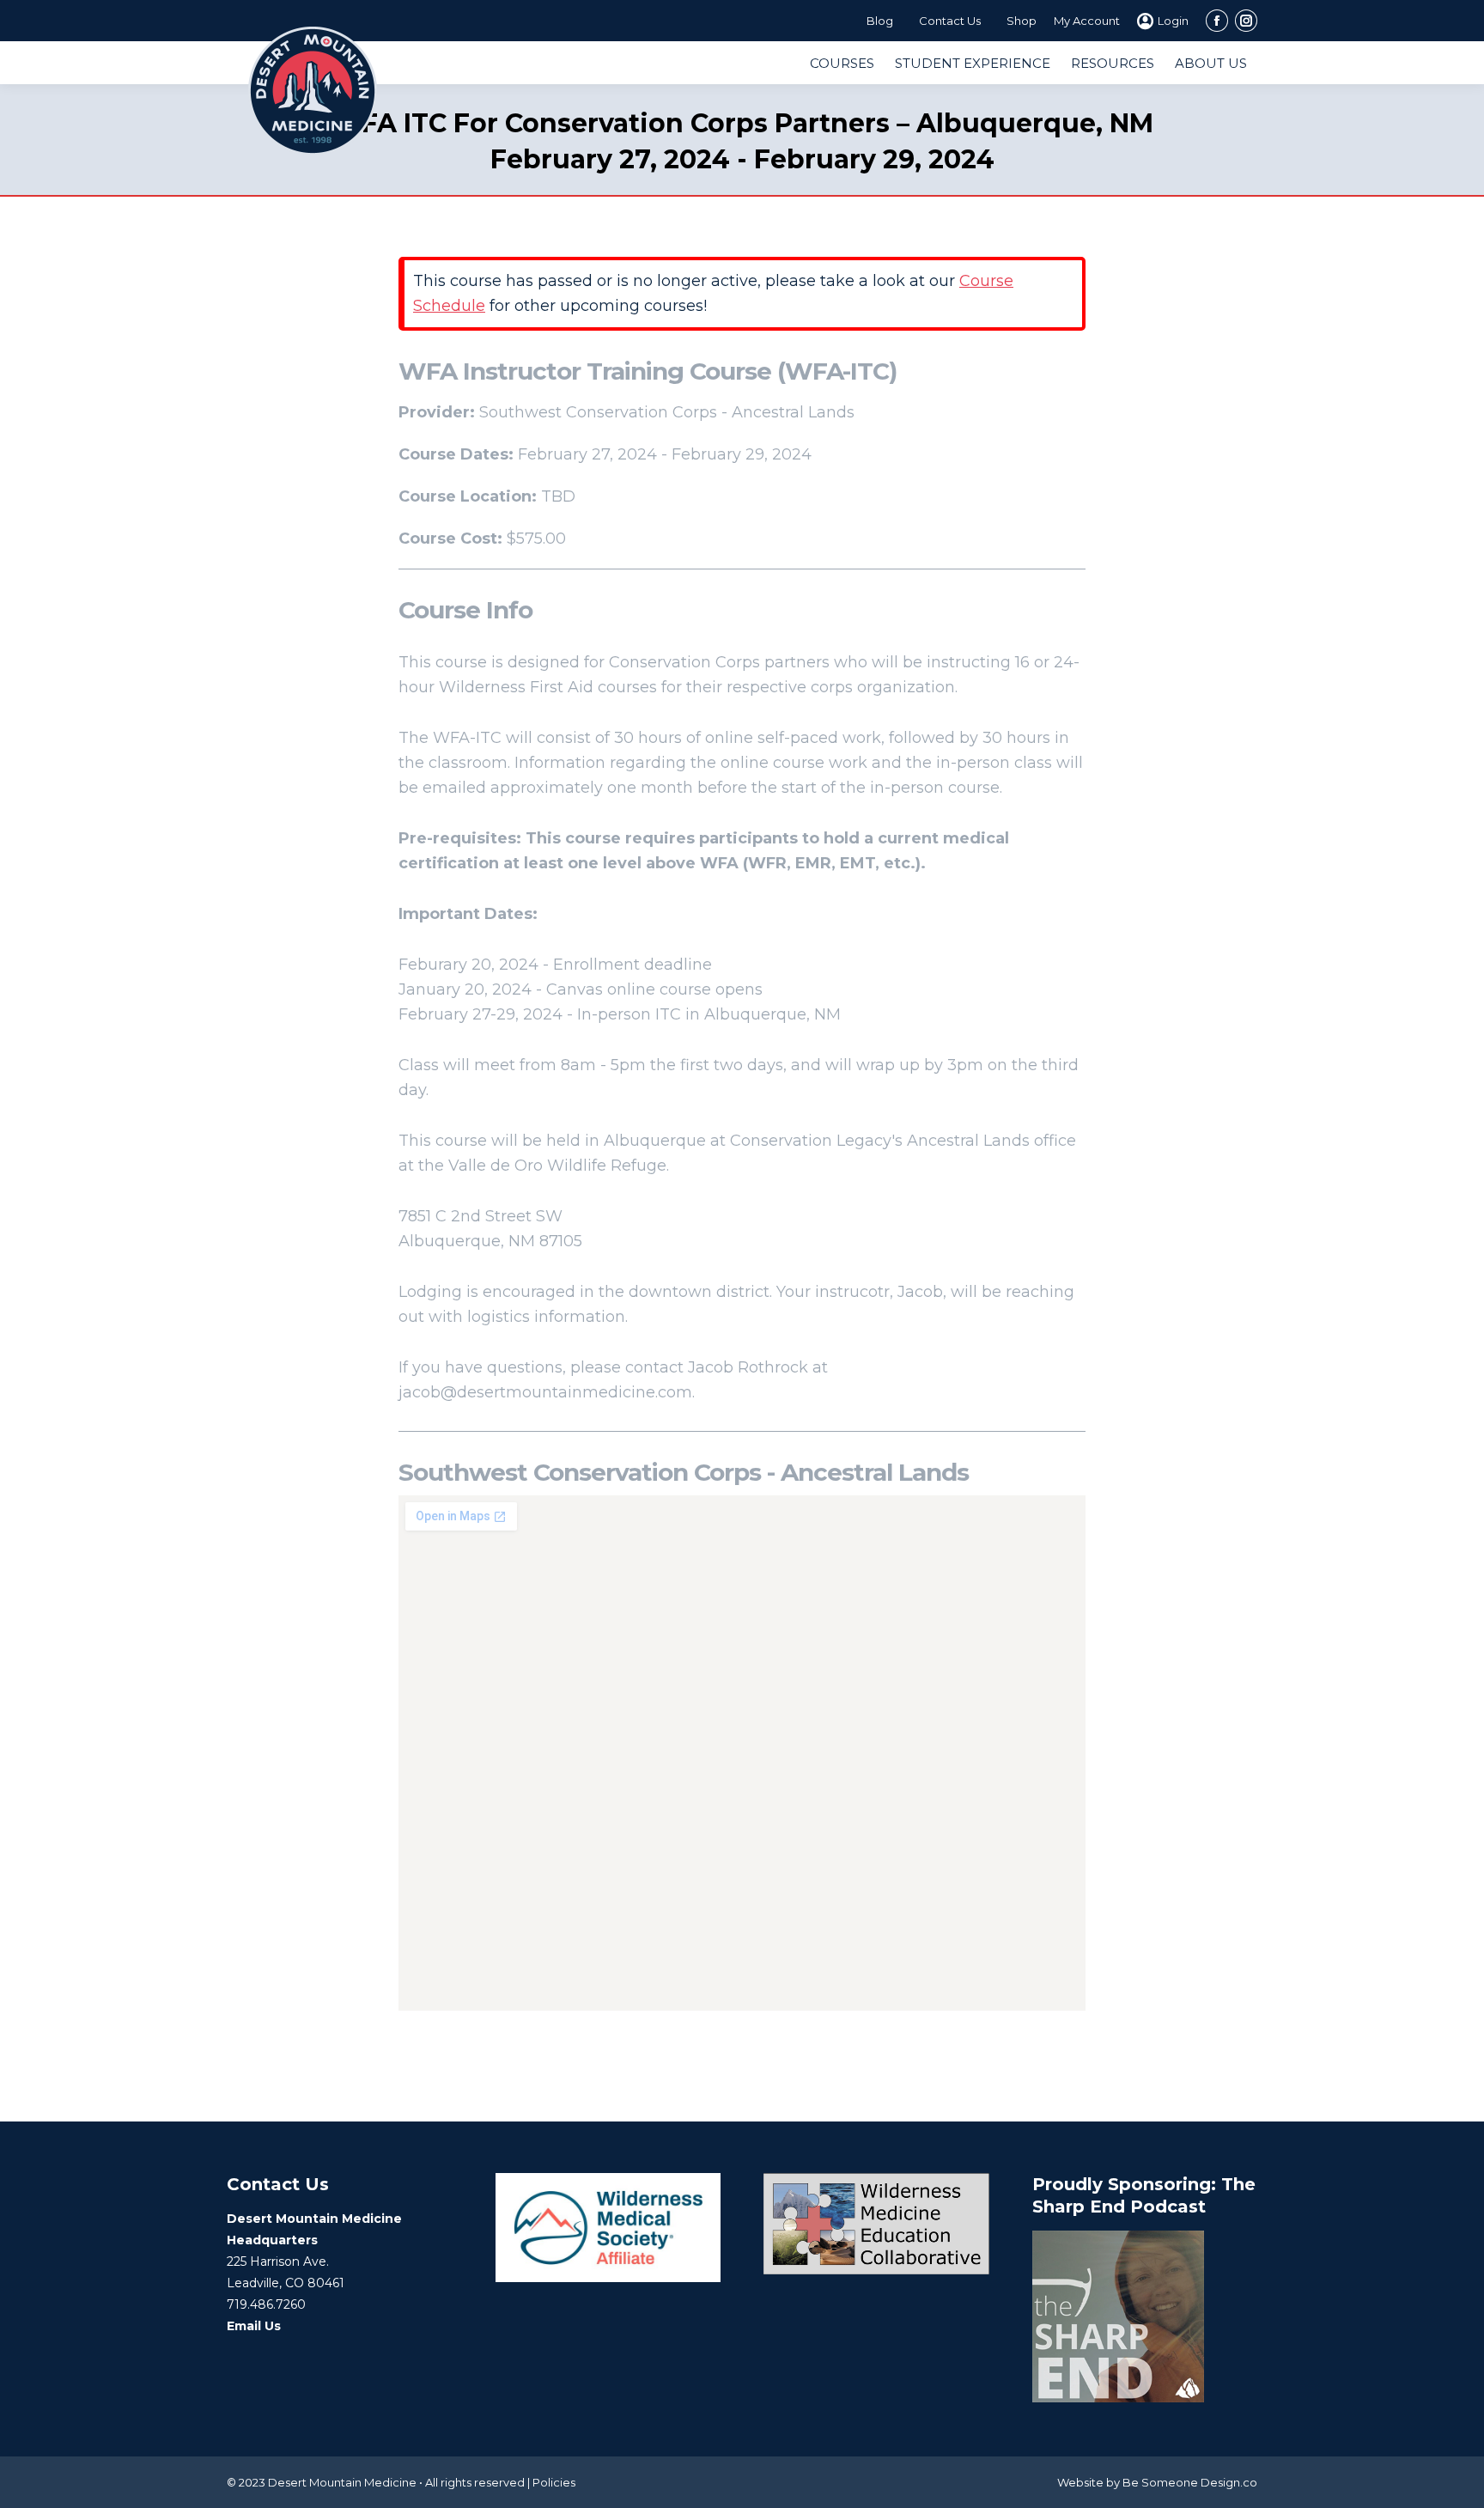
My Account (1087, 21)
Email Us (254, 2326)
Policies (554, 2482)
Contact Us (950, 21)
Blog (880, 21)
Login (1173, 21)
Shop (1022, 21)
